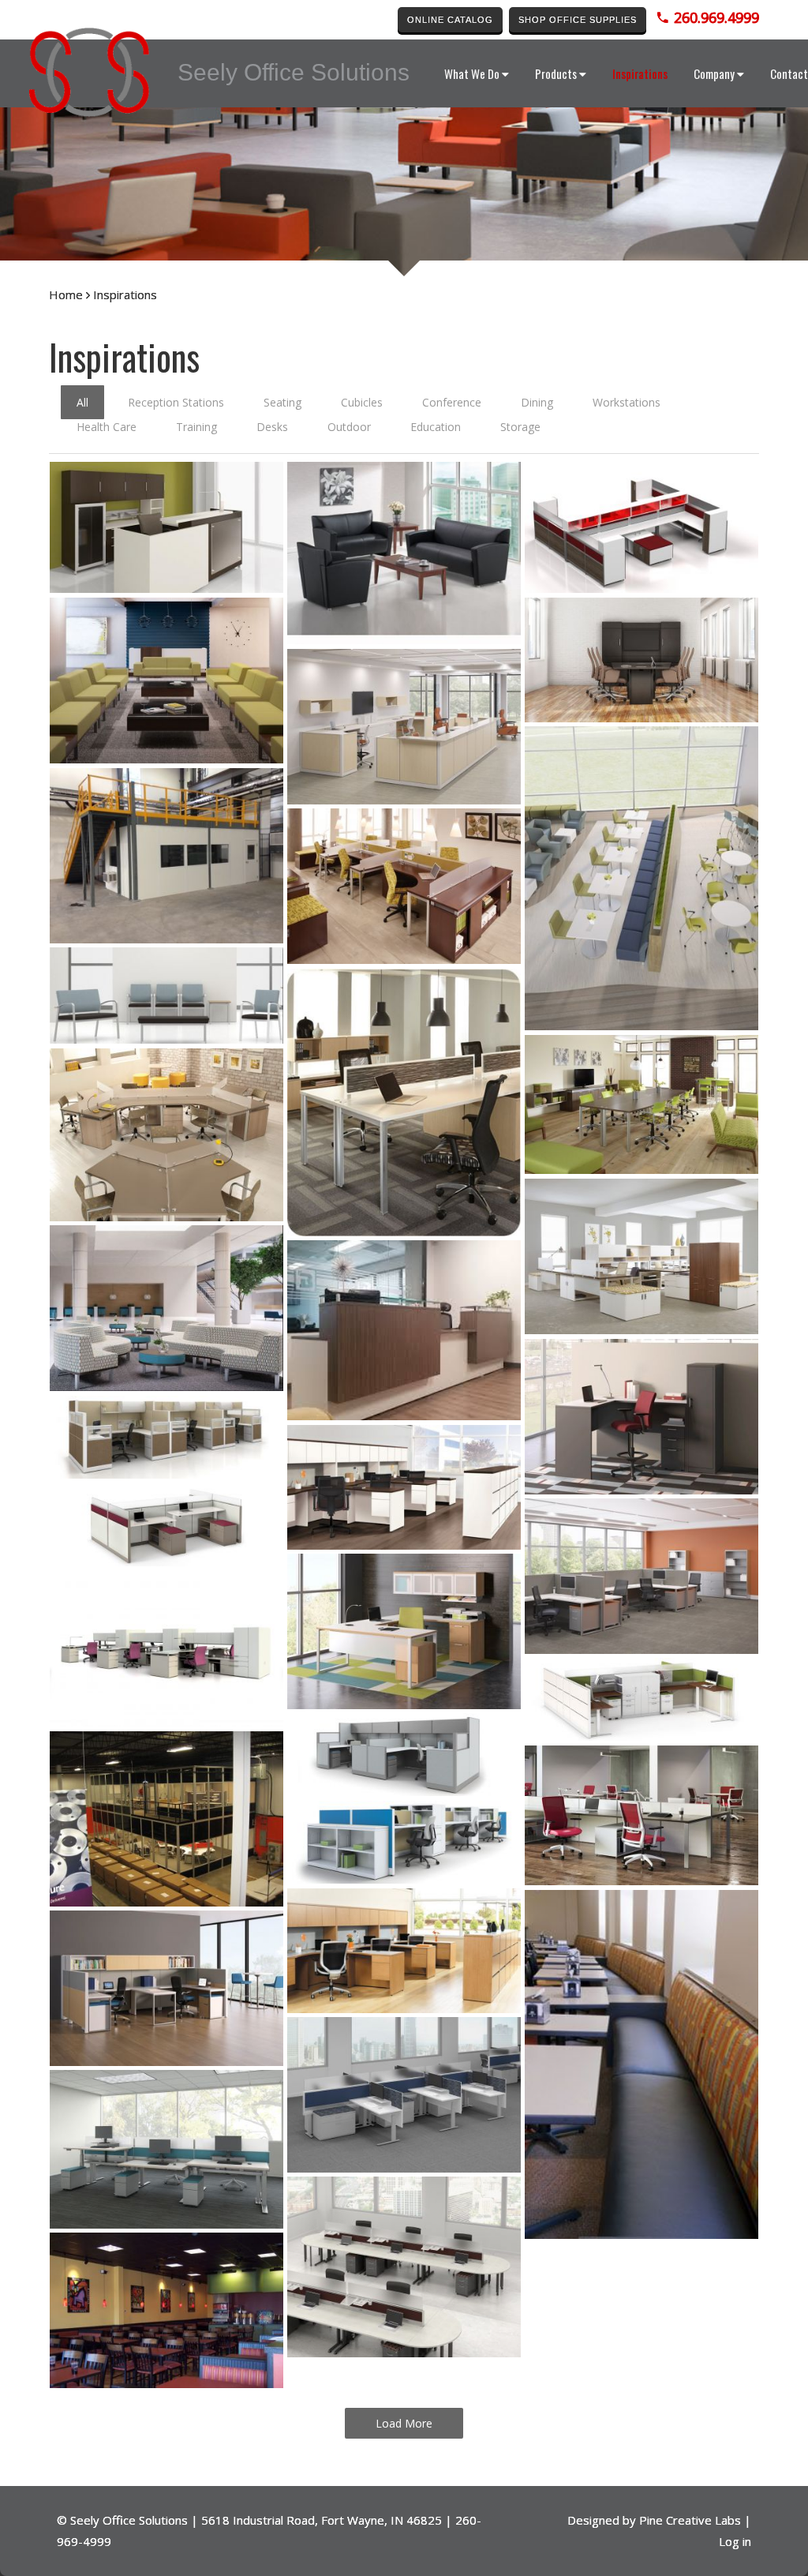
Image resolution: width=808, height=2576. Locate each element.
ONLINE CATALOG (450, 20)
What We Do (472, 73)
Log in (735, 2541)
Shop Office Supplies (578, 20)
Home (66, 294)
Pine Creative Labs (690, 2520)
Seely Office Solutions (129, 2520)
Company (714, 73)
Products (556, 73)
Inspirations (640, 73)
